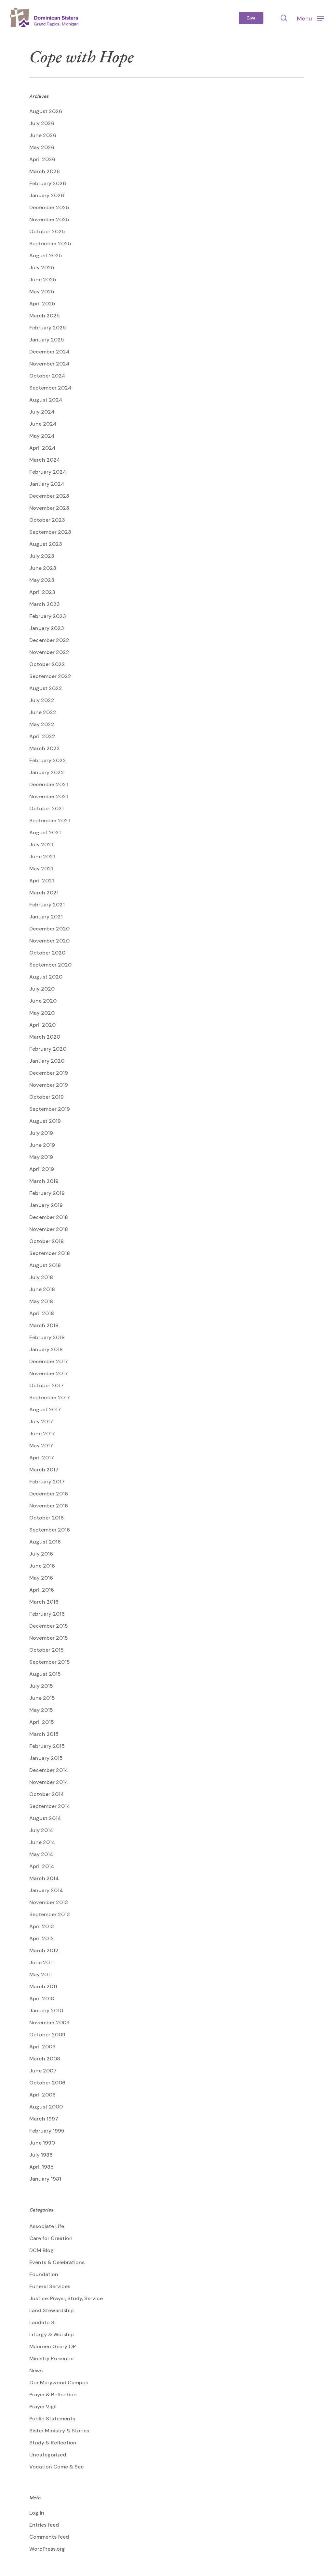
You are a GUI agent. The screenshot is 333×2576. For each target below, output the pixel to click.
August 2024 (46, 400)
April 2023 (42, 592)
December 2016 (49, 1494)
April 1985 (41, 2167)
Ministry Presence (51, 2358)
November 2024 (49, 364)
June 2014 (42, 1842)
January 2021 (46, 917)
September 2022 (50, 676)
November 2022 (49, 652)
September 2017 (50, 1397)
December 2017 (49, 1361)
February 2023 (48, 616)
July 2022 (42, 700)
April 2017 (42, 1458)
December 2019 (49, 1073)
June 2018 (42, 1289)
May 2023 (42, 580)
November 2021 (49, 796)
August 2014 (45, 1818)
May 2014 (41, 1854)
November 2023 (49, 508)
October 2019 (47, 1097)
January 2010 (46, 2011)
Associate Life (47, 2226)
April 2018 (42, 1313)
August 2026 (46, 111)
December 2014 (49, 1770)
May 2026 (42, 147)
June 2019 (42, 1145)
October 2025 (47, 231)
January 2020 (47, 1061)
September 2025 (50, 244)
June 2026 (43, 135)
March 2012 (44, 1950)
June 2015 (42, 1698)
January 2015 (46, 1758)
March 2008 (45, 2059)
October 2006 (47, 2083)
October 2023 (47, 520)
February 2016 (47, 1614)
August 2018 (45, 1265)
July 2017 (41, 1422)
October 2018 (47, 1241)
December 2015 (49, 1626)
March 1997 (44, 2119)
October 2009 (47, 2035)
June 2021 (42, 857)
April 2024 (42, 448)
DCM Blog (41, 2250)
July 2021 (41, 845)
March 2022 (45, 748)
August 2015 (45, 1674)
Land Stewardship (52, 2310)
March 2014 (44, 1878)
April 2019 (42, 1169)
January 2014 (46, 1890)
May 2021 (41, 869)
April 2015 (42, 1722)
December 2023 (49, 496)
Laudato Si (42, 2322)
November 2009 (49, 2023)
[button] (310, 18)
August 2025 (46, 256)
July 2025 (42, 268)
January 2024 (47, 484)
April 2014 (42, 1866)
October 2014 (47, 1794)
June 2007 (43, 2071)
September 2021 (50, 820)
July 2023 (42, 556)
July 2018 (41, 1277)
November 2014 (49, 1782)
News (36, 2371)
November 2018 (49, 1229)
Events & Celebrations (57, 2262)
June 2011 (41, 1962)
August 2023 (46, 544)
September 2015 (50, 1662)
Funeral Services (50, 2286)
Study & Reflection (53, 2443)
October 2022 (47, 664)
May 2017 (41, 1446)
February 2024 (48, 472)
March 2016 (44, 1602)
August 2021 (45, 833)
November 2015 (49, 1638)
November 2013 (49, 1902)
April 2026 (42, 159)
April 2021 (42, 881)
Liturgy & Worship (52, 2334)
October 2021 (47, 808)
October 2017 (47, 1385)
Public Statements (52, 2419)
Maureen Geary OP (53, 2346)
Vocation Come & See (56, 2467)
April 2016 (42, 1590)
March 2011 (43, 1986)
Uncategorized (48, 2455)
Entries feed (44, 2525)
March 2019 (44, 1181)
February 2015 (47, 1746)
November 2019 (49, 1085)
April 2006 (42, 2095)
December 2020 (49, 929)
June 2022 (43, 712)
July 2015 (41, 1686)
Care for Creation (51, 2238)
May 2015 (41, 1710)
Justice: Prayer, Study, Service (66, 2298)
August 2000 (46, 2107)
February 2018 (47, 1337)
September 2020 (50, 965)
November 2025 (49, 219)
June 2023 (43, 568)
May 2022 (42, 724)
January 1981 (45, 2179)
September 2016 (50, 1530)
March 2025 (45, 316)
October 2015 (47, 1650)
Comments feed (49, 2537)
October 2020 (47, 953)
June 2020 (43, 1001)
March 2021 (44, 893)
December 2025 (49, 207)
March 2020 (45, 1037)
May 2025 (42, 292)
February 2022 (48, 760)
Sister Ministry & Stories (59, 2431)
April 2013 (42, 1926)
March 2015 (44, 1734)
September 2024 (50, 388)
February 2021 (47, 905)
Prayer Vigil (43, 2407)
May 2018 (41, 1301)
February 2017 (47, 1482)
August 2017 (45, 1410)
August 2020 (46, 977)
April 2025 (42, 304)
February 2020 (48, 1049)
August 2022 (46, 688)
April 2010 (42, 1999)
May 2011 (40, 1974)
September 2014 (50, 1806)
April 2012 (42, 1938)
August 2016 (45, 1542)
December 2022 (49, 640)
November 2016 (49, 1506)
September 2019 (50, 1109)
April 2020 (42, 1025)
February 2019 (47, 1193)
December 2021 (49, 784)
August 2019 (45, 1121)
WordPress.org (47, 2549)
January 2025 (47, 340)
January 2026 (47, 195)
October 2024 (47, 376)
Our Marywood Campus (59, 2383)
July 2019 (41, 1133)
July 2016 (41, 1554)
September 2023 (50, 532)
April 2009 (42, 2047)
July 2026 (42, 123)
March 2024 (45, 460)
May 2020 (42, 1013)
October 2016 (47, 1518)
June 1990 (42, 2143)
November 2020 (49, 941)
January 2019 (46, 1205)
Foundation (44, 2274)
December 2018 (49, 1217)
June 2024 (43, 424)
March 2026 (45, 171)
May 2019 (41, 1157)
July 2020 (42, 989)
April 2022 (42, 736)
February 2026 (48, 183)
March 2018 (44, 1325)
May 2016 (41, 1578)
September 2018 (50, 1253)
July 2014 (41, 1830)
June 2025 (43, 280)
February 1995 (47, 2131)
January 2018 (46, 1349)
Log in (37, 2513)
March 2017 (44, 1470)
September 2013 (50, 1914)
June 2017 (42, 1434)
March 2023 (45, 604)
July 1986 (41, 2155)
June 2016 (42, 1566)
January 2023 (47, 628)
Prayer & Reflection (53, 2395)
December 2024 (49, 352)
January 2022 (47, 772)
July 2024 (42, 412)
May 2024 (42, 436)
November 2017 (49, 1373)
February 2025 (48, 328)
